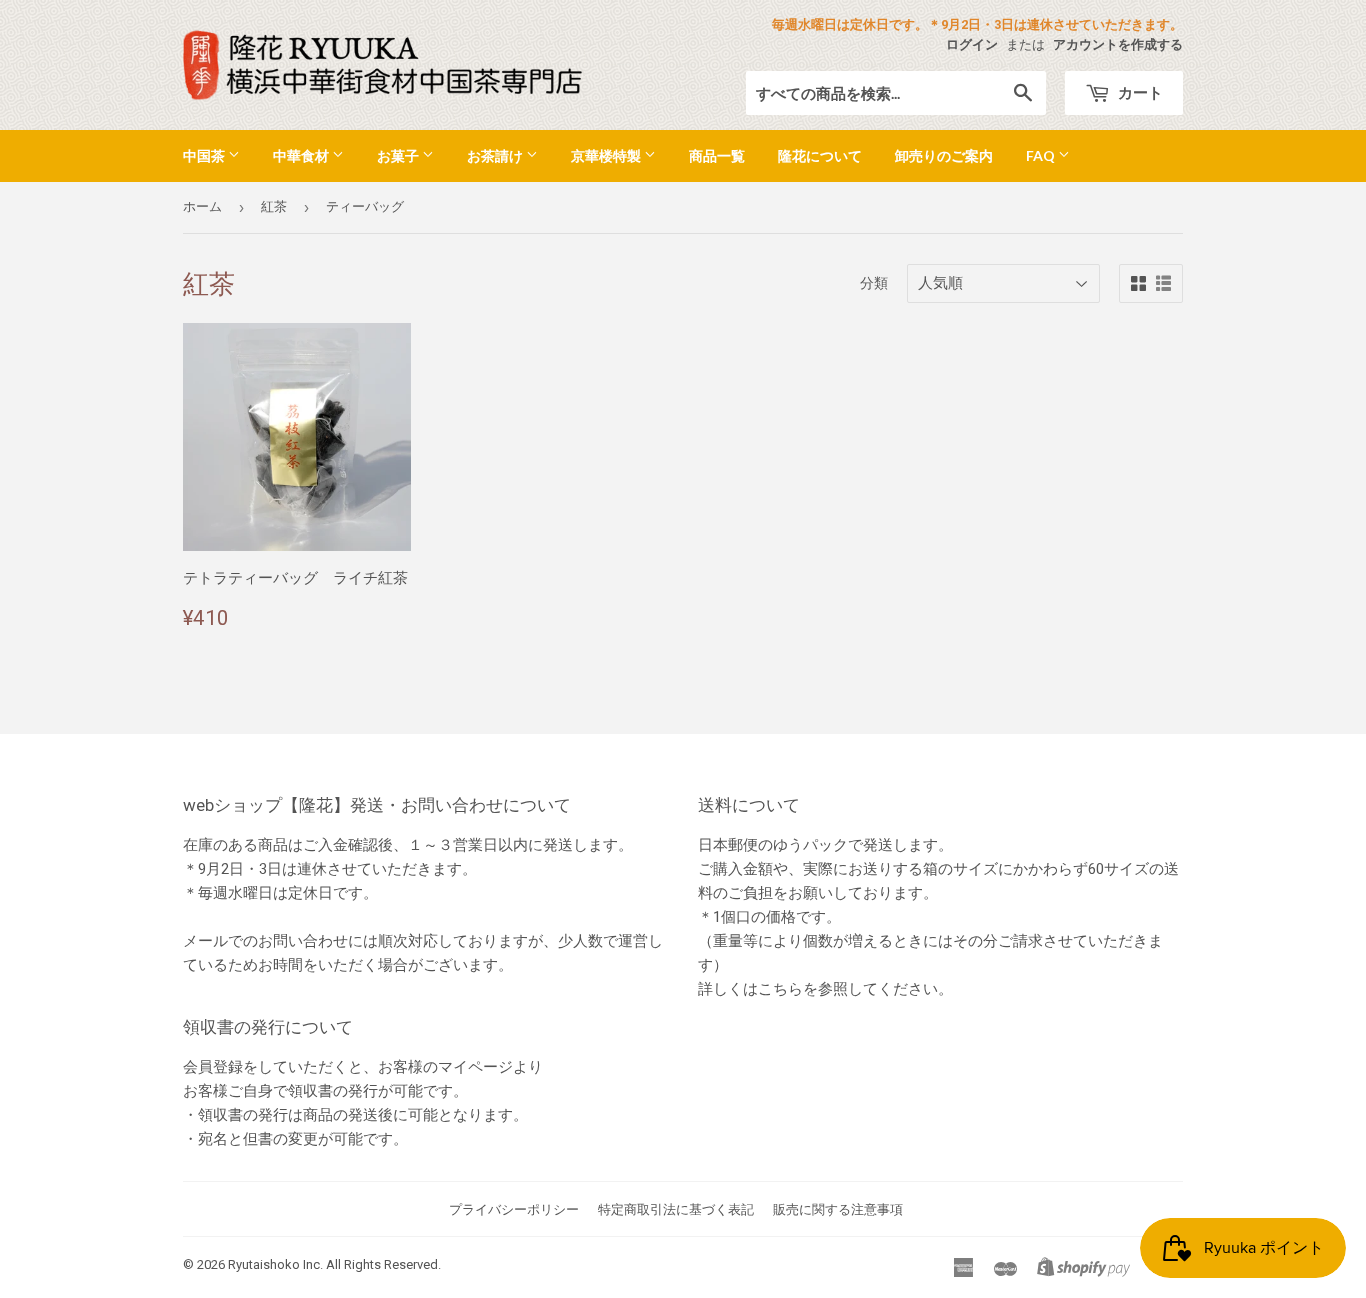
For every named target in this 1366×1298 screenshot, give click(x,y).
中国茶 (205, 155)
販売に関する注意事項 (838, 1209)
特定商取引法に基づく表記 (676, 1209)
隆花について (820, 155)
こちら (780, 989)
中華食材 (302, 155)
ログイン (972, 44)
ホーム (202, 206)
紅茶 (274, 206)
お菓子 (399, 155)
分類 (874, 283)
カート (1139, 92)
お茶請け (496, 155)
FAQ (1042, 155)
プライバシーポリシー (514, 1209)
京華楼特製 (607, 155)
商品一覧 (717, 155)
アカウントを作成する (1118, 44)
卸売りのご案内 (944, 155)
